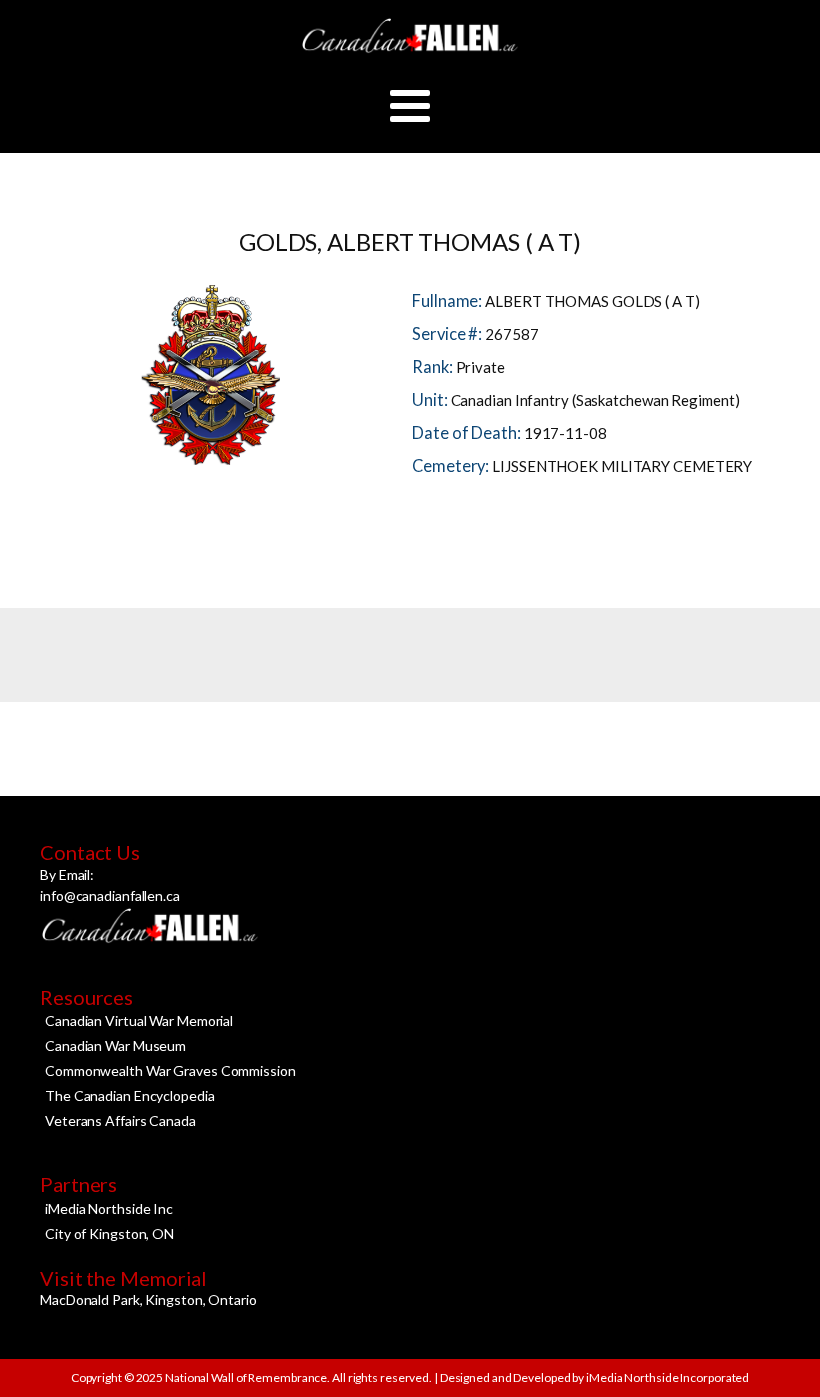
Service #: (448, 334)
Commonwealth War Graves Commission (170, 1070)
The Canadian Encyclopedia (130, 1095)
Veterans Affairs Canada (120, 1120)
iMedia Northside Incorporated (666, 1377)
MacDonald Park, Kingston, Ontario (148, 1299)
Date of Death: (468, 433)
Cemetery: (452, 466)
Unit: (431, 400)
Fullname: (448, 301)
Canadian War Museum (115, 1045)
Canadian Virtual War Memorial (139, 1020)
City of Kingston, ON (109, 1233)
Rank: (433, 367)
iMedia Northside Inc (109, 1208)
